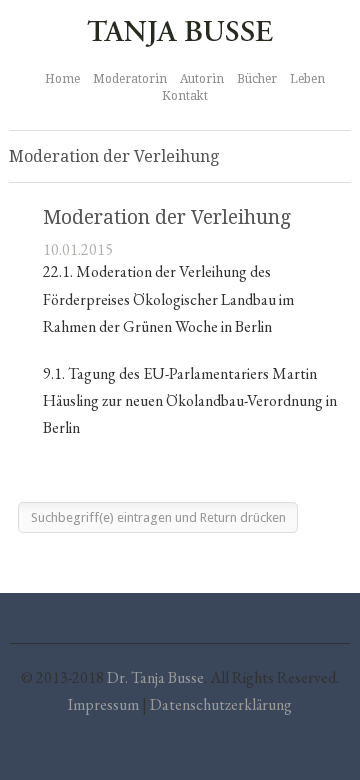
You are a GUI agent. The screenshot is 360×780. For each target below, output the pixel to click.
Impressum (103, 704)
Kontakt (185, 96)
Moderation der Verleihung (167, 217)
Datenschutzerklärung (221, 704)
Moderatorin (130, 79)
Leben (307, 79)
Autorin (202, 79)
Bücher (257, 79)
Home (62, 79)
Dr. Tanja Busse (155, 677)
